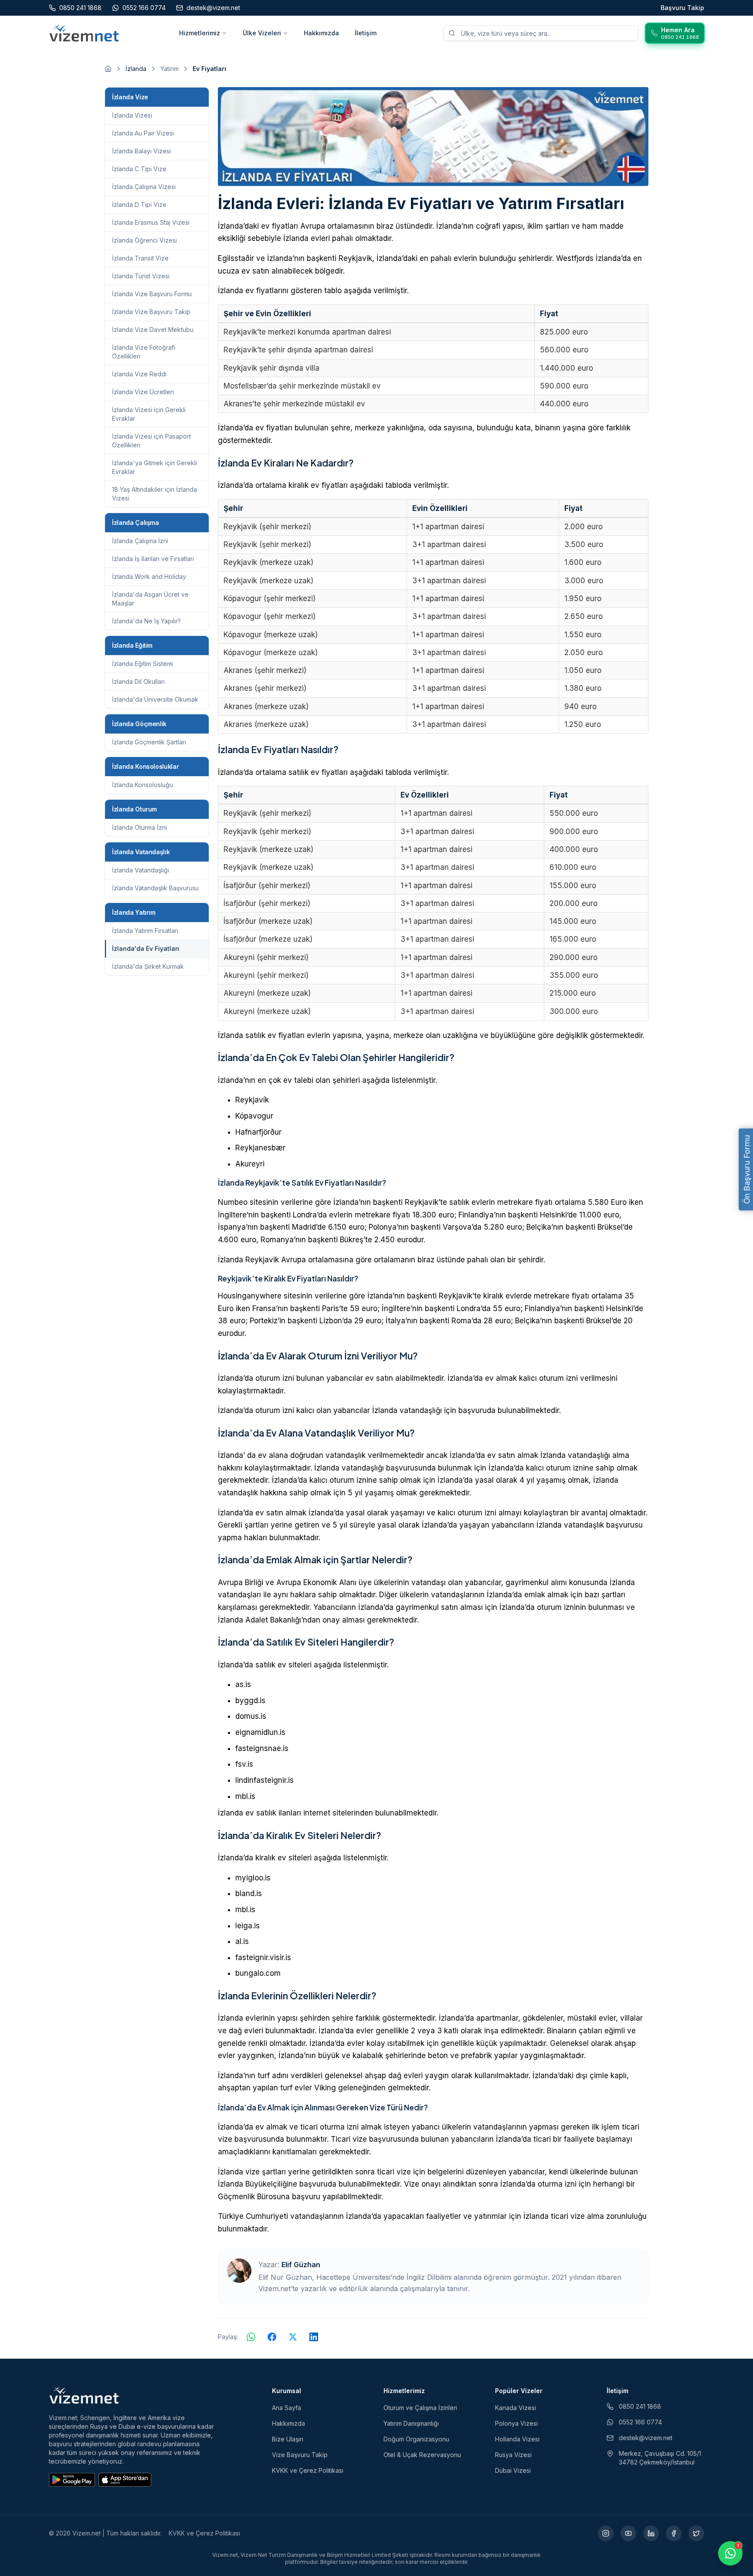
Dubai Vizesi (513, 2470)
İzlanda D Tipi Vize (139, 205)
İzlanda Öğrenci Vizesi (144, 240)
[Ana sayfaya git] (108, 69)
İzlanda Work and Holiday (149, 576)
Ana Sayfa (287, 2408)
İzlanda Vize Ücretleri (143, 392)
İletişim (366, 33)
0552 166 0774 (640, 2422)
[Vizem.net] (84, 2395)
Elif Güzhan (301, 2265)
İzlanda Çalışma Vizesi (144, 187)
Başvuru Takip (682, 8)
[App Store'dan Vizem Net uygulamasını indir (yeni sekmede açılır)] (125, 2480)
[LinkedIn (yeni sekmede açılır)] (651, 2533)
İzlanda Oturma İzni (139, 827)
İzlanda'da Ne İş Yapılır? (146, 621)
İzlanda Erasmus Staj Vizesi (151, 222)
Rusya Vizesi (513, 2455)
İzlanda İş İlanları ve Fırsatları (153, 559)
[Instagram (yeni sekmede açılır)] (606, 2533)
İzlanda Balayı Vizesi (141, 151)
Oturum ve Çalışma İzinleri (420, 2408)
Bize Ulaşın (288, 2439)
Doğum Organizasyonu (416, 2439)
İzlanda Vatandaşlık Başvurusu (155, 888)
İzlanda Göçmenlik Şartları (149, 742)
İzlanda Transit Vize (140, 258)
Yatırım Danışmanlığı (411, 2423)
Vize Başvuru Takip (300, 2455)
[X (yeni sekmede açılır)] (696, 2533)
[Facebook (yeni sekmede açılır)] (674, 2533)
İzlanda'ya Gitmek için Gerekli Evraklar (154, 467)
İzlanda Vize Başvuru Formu (152, 294)
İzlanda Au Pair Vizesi (143, 133)
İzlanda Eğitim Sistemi (142, 664)
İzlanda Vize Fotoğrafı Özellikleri (144, 352)
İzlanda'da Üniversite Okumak (155, 699)
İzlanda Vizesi (132, 115)
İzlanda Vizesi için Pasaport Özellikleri (151, 441)
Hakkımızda (321, 33)
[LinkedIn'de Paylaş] (314, 2337)
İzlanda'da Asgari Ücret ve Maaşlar (150, 599)
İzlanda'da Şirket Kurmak (148, 966)
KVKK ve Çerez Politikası (308, 2470)
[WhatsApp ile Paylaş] (251, 2337)
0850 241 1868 (640, 2406)
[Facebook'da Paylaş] (272, 2337)
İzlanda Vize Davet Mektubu (153, 330)
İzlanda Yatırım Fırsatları (145, 931)
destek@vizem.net (646, 2438)
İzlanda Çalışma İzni (140, 541)
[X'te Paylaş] (293, 2337)
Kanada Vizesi (516, 2408)
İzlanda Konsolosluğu (142, 785)
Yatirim (170, 69)
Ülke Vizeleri (262, 33)
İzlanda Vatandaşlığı (141, 870)
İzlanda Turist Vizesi (141, 276)
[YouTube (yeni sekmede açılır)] (628, 2533)
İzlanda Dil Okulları (138, 681)
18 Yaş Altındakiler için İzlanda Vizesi (154, 494)
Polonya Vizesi (516, 2423)
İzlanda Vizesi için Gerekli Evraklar (149, 414)
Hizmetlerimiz (200, 33)
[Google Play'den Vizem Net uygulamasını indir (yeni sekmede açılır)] (72, 2480)
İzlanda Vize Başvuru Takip (151, 312)
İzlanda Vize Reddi (139, 374)
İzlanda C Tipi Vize (139, 169)
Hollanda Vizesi (517, 2439)
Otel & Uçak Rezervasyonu (422, 2455)
